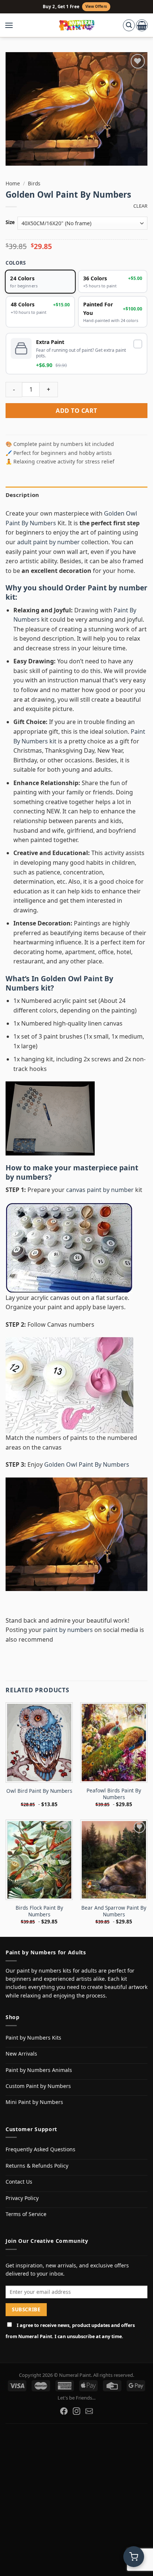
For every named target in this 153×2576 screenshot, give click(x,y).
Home (13, 183)
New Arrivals (21, 2054)
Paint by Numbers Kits (33, 2038)
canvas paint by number (100, 1190)
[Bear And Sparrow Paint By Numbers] (114, 1860)
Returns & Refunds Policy (37, 2166)
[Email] (89, 2411)
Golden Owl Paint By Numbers (59, 983)
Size (10, 223)
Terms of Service (26, 2214)
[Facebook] (64, 2411)
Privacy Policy (22, 2198)
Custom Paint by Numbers (38, 2086)
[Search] (129, 25)
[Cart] (142, 25)
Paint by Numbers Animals (39, 2070)
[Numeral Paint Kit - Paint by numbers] (77, 25)
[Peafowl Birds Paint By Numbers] (114, 1743)
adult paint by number (48, 542)
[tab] (76, 495)
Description (22, 495)
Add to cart (76, 411)
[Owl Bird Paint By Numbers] (39, 1743)
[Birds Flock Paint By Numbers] (39, 1860)
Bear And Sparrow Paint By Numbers (114, 1911)
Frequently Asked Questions (40, 2149)
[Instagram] (76, 2411)
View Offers (96, 7)
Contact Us (19, 2182)
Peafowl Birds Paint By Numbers (114, 1794)
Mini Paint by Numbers (34, 2102)
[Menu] (13, 25)
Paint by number (118, 588)
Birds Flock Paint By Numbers (39, 1911)
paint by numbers (68, 1630)
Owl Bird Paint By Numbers (39, 1791)
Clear (140, 206)
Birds (34, 183)
